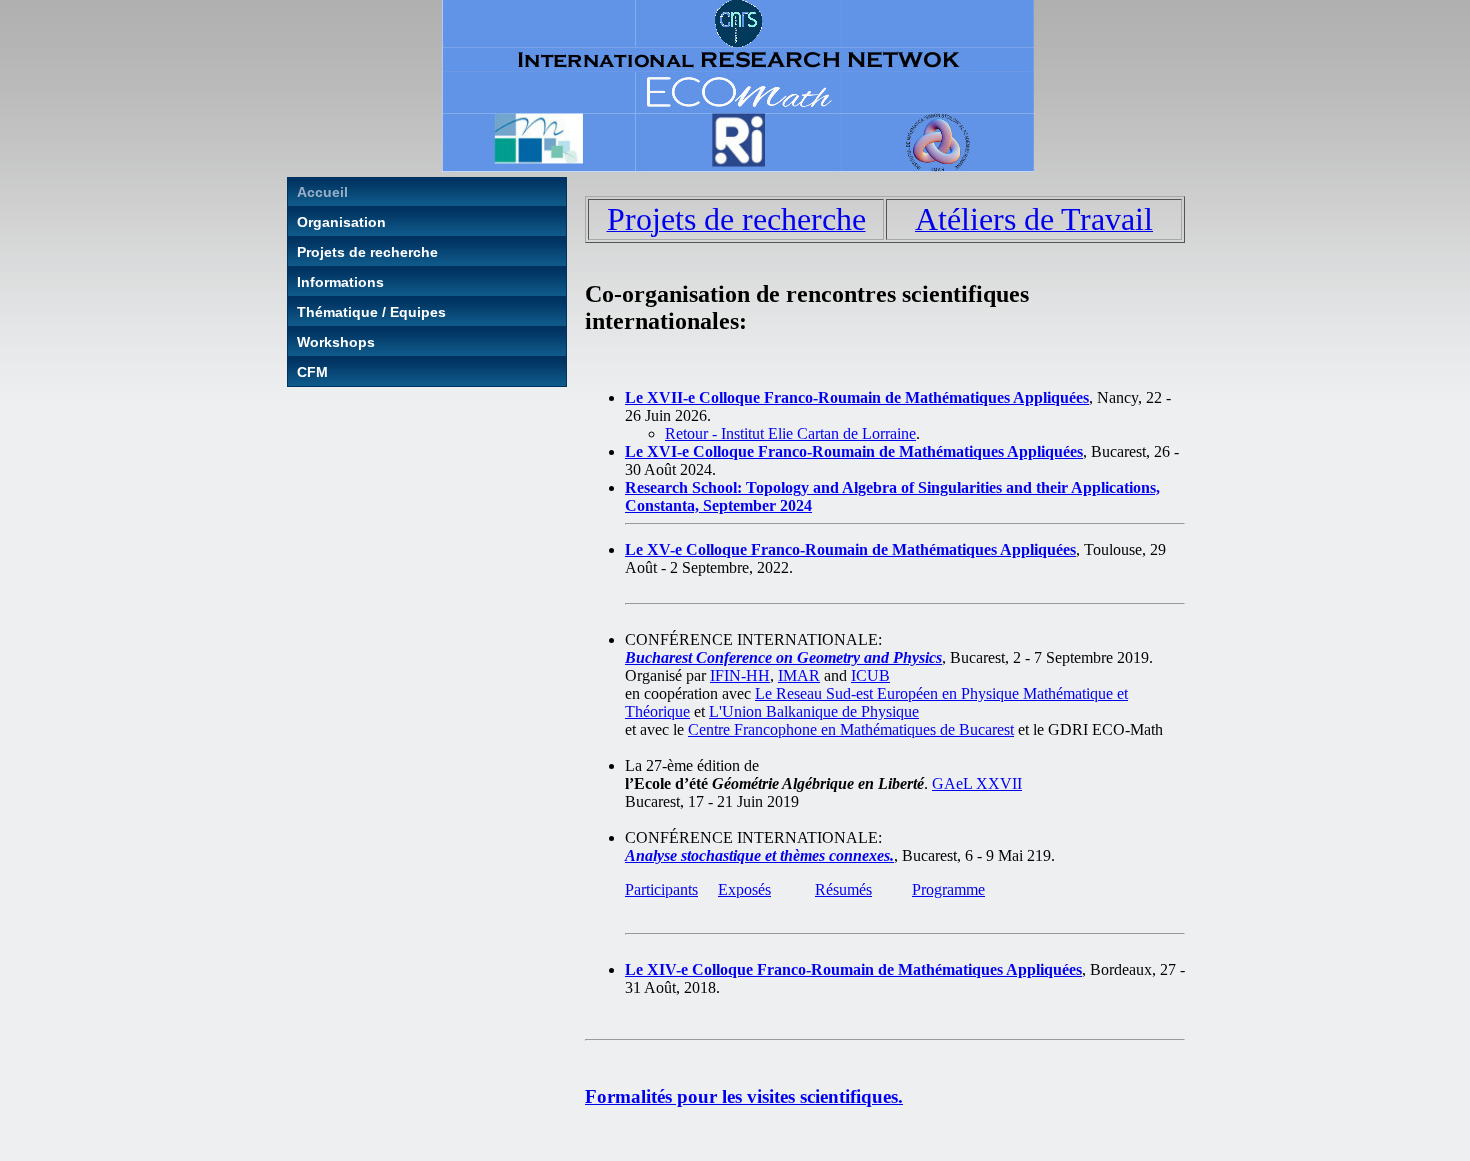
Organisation (341, 222)
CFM (312, 372)
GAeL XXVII (977, 783)
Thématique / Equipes (371, 312)
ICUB (870, 675)
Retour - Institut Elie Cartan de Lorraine (790, 433)
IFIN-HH (740, 675)
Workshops (336, 342)
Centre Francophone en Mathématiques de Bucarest (851, 729)
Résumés (843, 889)
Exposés (744, 889)
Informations (340, 282)
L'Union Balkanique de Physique (814, 711)
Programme (948, 889)
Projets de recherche (367, 252)
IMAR (799, 675)
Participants (661, 889)
